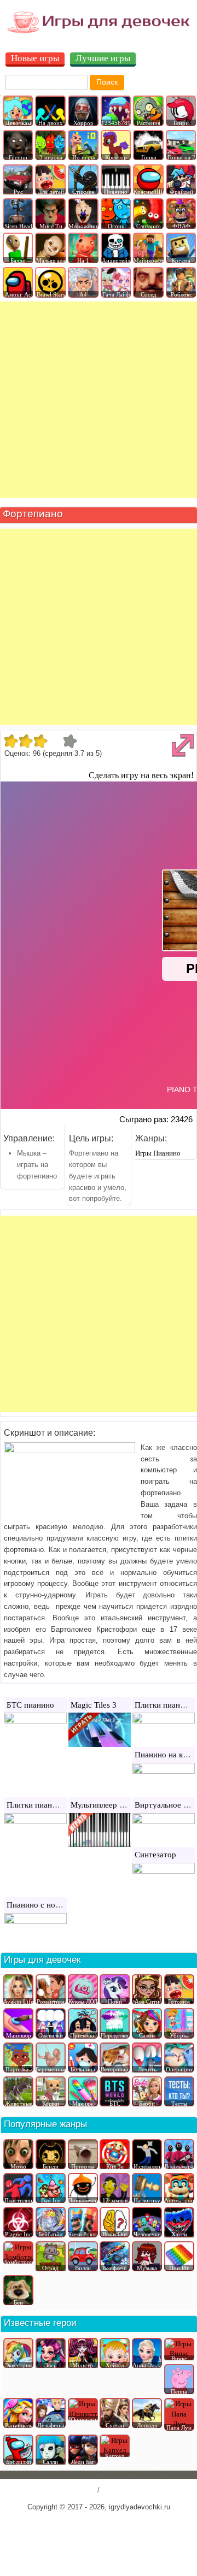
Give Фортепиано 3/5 (40, 741)
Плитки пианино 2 (39, 1805)
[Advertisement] (99, 400)
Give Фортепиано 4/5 (55, 741)
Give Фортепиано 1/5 (11, 741)
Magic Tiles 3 (94, 1705)
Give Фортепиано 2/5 (25, 741)
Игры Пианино (158, 1153)
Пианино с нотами (40, 1905)
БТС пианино (30, 1705)
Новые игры (35, 59)
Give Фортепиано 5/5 (70, 741)
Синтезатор (155, 1855)
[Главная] (99, 32)
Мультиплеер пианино (110, 1805)
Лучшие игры (103, 59)
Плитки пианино (164, 1705)
